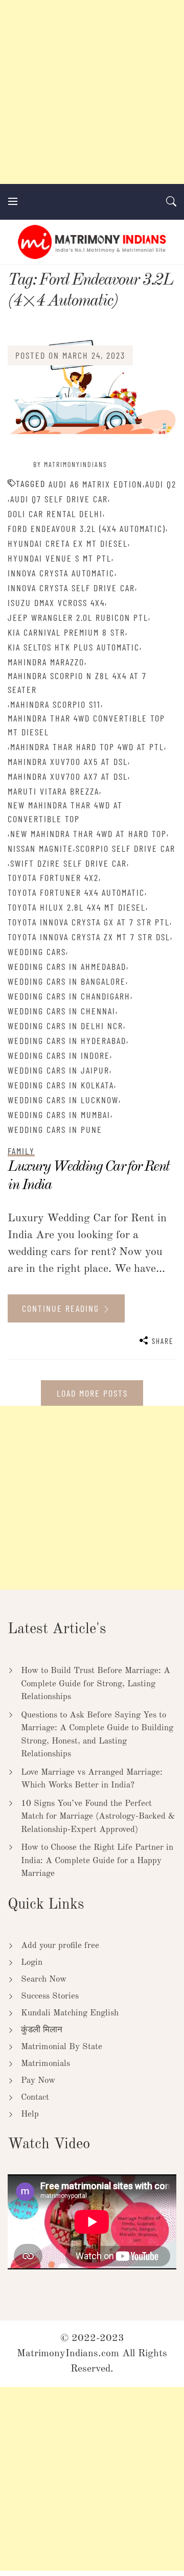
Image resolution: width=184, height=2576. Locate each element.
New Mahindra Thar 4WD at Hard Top (88, 833)
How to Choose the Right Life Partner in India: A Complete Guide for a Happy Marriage (97, 1861)
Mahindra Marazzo (46, 662)
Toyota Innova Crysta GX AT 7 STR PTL (89, 922)
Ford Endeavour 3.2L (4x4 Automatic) (87, 528)
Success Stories (50, 1996)
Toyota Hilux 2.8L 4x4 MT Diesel (77, 907)
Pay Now (38, 2081)
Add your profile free (60, 1946)
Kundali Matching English (70, 2013)
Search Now (44, 1979)
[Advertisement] (92, 92)
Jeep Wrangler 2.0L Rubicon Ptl (78, 617)
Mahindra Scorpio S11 (55, 704)
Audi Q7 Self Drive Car (59, 499)
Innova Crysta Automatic (61, 573)
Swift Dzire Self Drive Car (68, 863)
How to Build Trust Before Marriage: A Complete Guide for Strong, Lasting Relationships (96, 1684)
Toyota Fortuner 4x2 (53, 877)
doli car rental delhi (55, 514)
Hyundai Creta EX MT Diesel (68, 543)
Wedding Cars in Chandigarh (69, 996)
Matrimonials (45, 2064)
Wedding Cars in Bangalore (67, 981)
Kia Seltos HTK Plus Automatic (74, 647)
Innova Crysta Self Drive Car (71, 588)
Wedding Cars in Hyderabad (67, 1040)
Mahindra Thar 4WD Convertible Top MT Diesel (86, 725)
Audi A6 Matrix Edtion (96, 484)
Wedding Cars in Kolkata (61, 1085)
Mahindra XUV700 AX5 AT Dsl (68, 761)
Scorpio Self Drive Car (125, 848)
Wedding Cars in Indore (59, 1055)
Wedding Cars (37, 952)
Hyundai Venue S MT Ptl (60, 558)
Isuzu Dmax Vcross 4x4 (56, 602)
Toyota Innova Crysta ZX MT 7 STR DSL (89, 937)
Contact (35, 2097)
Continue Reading (62, 1308)
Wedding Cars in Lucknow (63, 1100)
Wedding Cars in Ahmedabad (67, 966)
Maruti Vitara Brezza (53, 791)
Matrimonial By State (62, 2047)
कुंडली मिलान (42, 2030)
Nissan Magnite (40, 848)
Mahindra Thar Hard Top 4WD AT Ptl (87, 747)
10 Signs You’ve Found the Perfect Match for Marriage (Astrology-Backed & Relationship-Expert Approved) (98, 1817)
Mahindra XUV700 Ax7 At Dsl (68, 776)
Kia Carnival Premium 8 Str (66, 632)
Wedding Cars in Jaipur (59, 1070)
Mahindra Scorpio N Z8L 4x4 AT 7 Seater (77, 682)
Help (30, 2114)
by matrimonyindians (70, 464)
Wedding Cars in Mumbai (59, 1115)
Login (32, 1963)
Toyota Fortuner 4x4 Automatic (76, 892)
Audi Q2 (161, 484)
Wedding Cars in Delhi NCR (65, 1026)
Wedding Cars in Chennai (62, 1011)
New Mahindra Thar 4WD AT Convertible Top (65, 812)
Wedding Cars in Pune (55, 1129)
